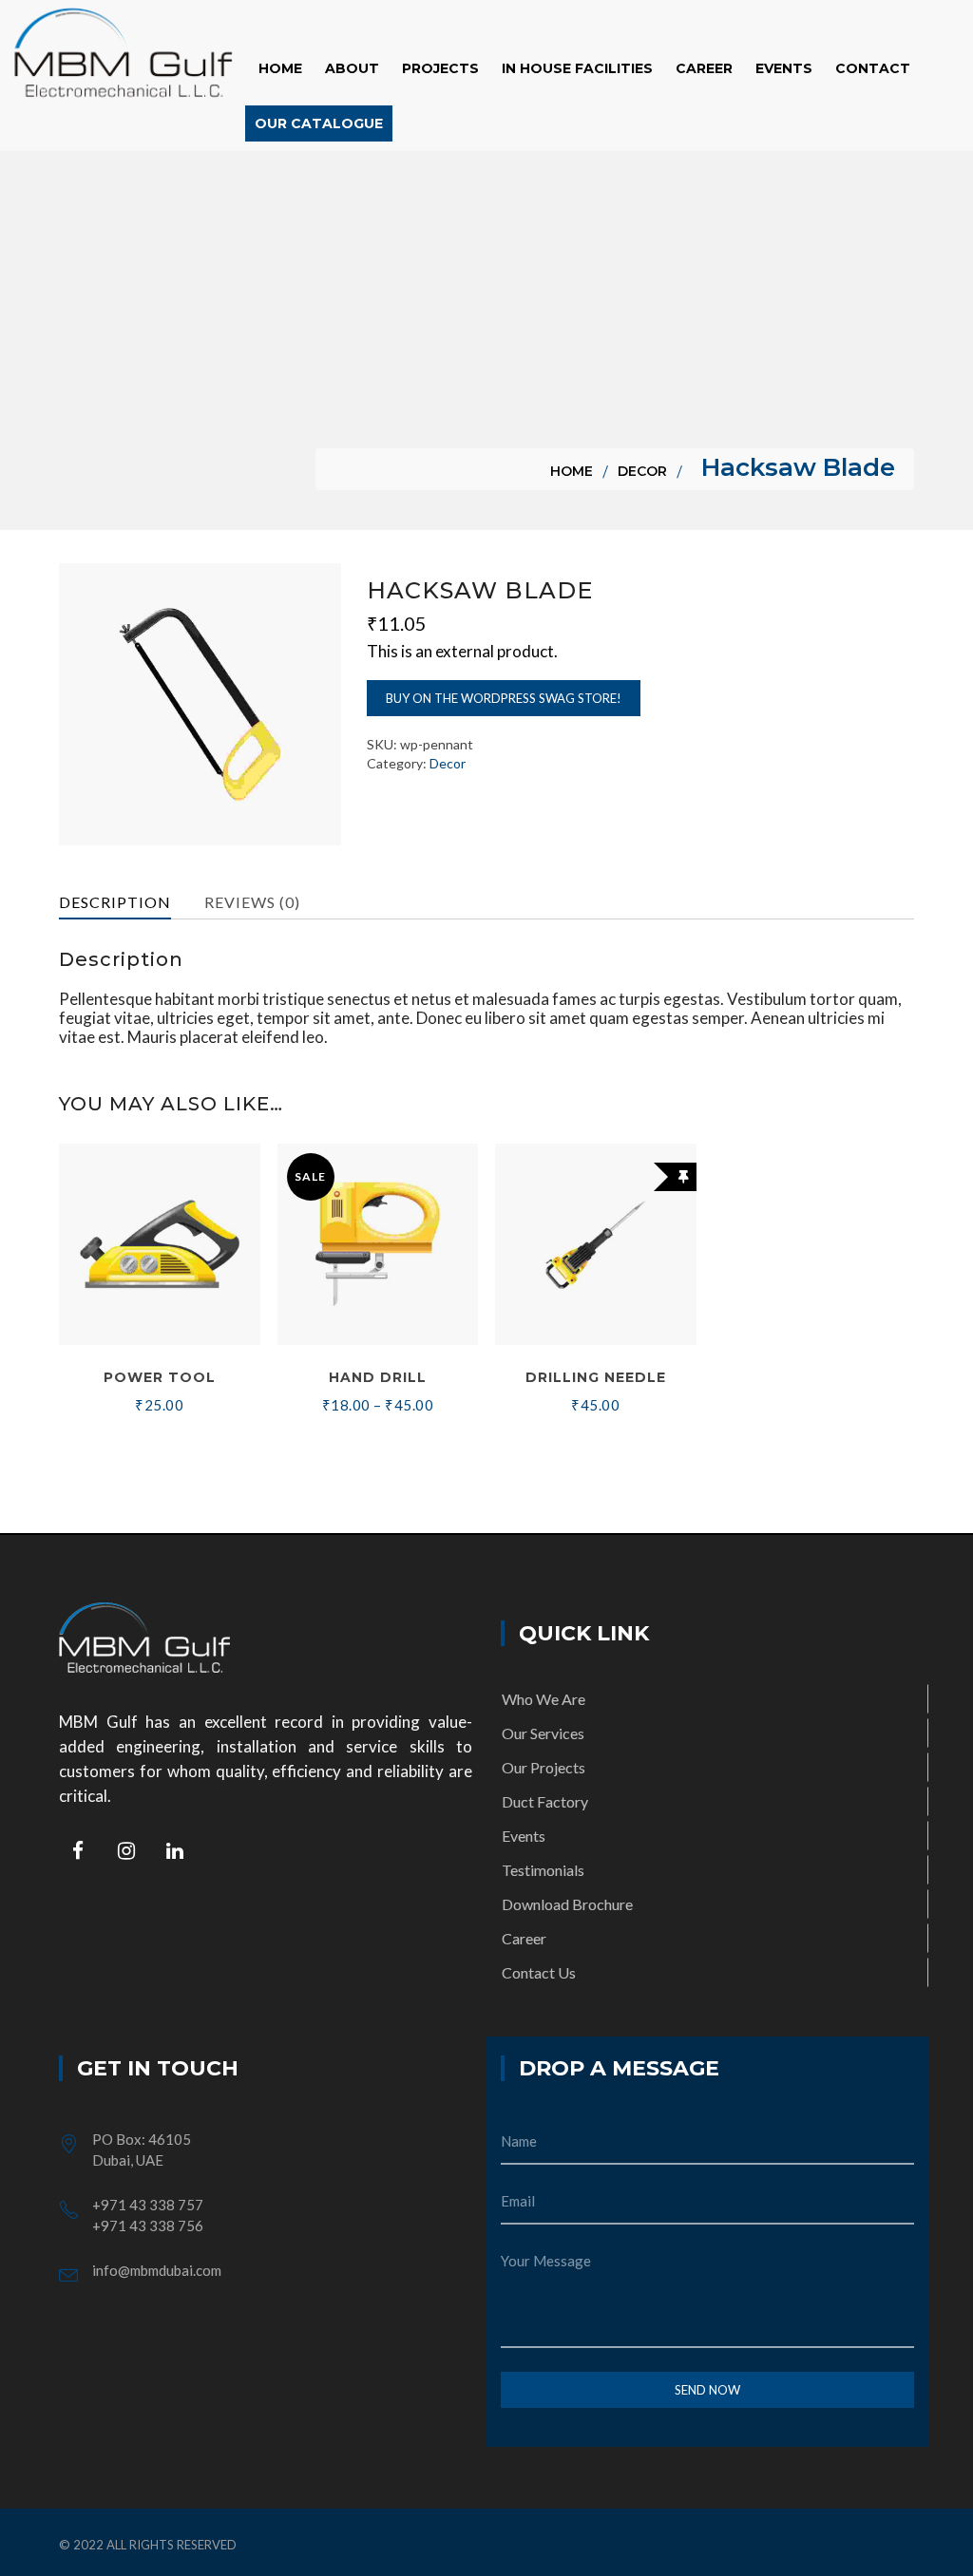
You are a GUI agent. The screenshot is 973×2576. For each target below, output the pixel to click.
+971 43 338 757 (148, 2205)
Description (115, 902)
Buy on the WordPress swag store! (504, 698)
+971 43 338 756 (148, 2226)
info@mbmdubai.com (157, 2270)
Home (572, 471)
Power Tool (160, 1377)
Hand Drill (378, 1377)
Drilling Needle (596, 1377)
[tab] (128, 902)
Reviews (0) (252, 902)
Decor (642, 471)
